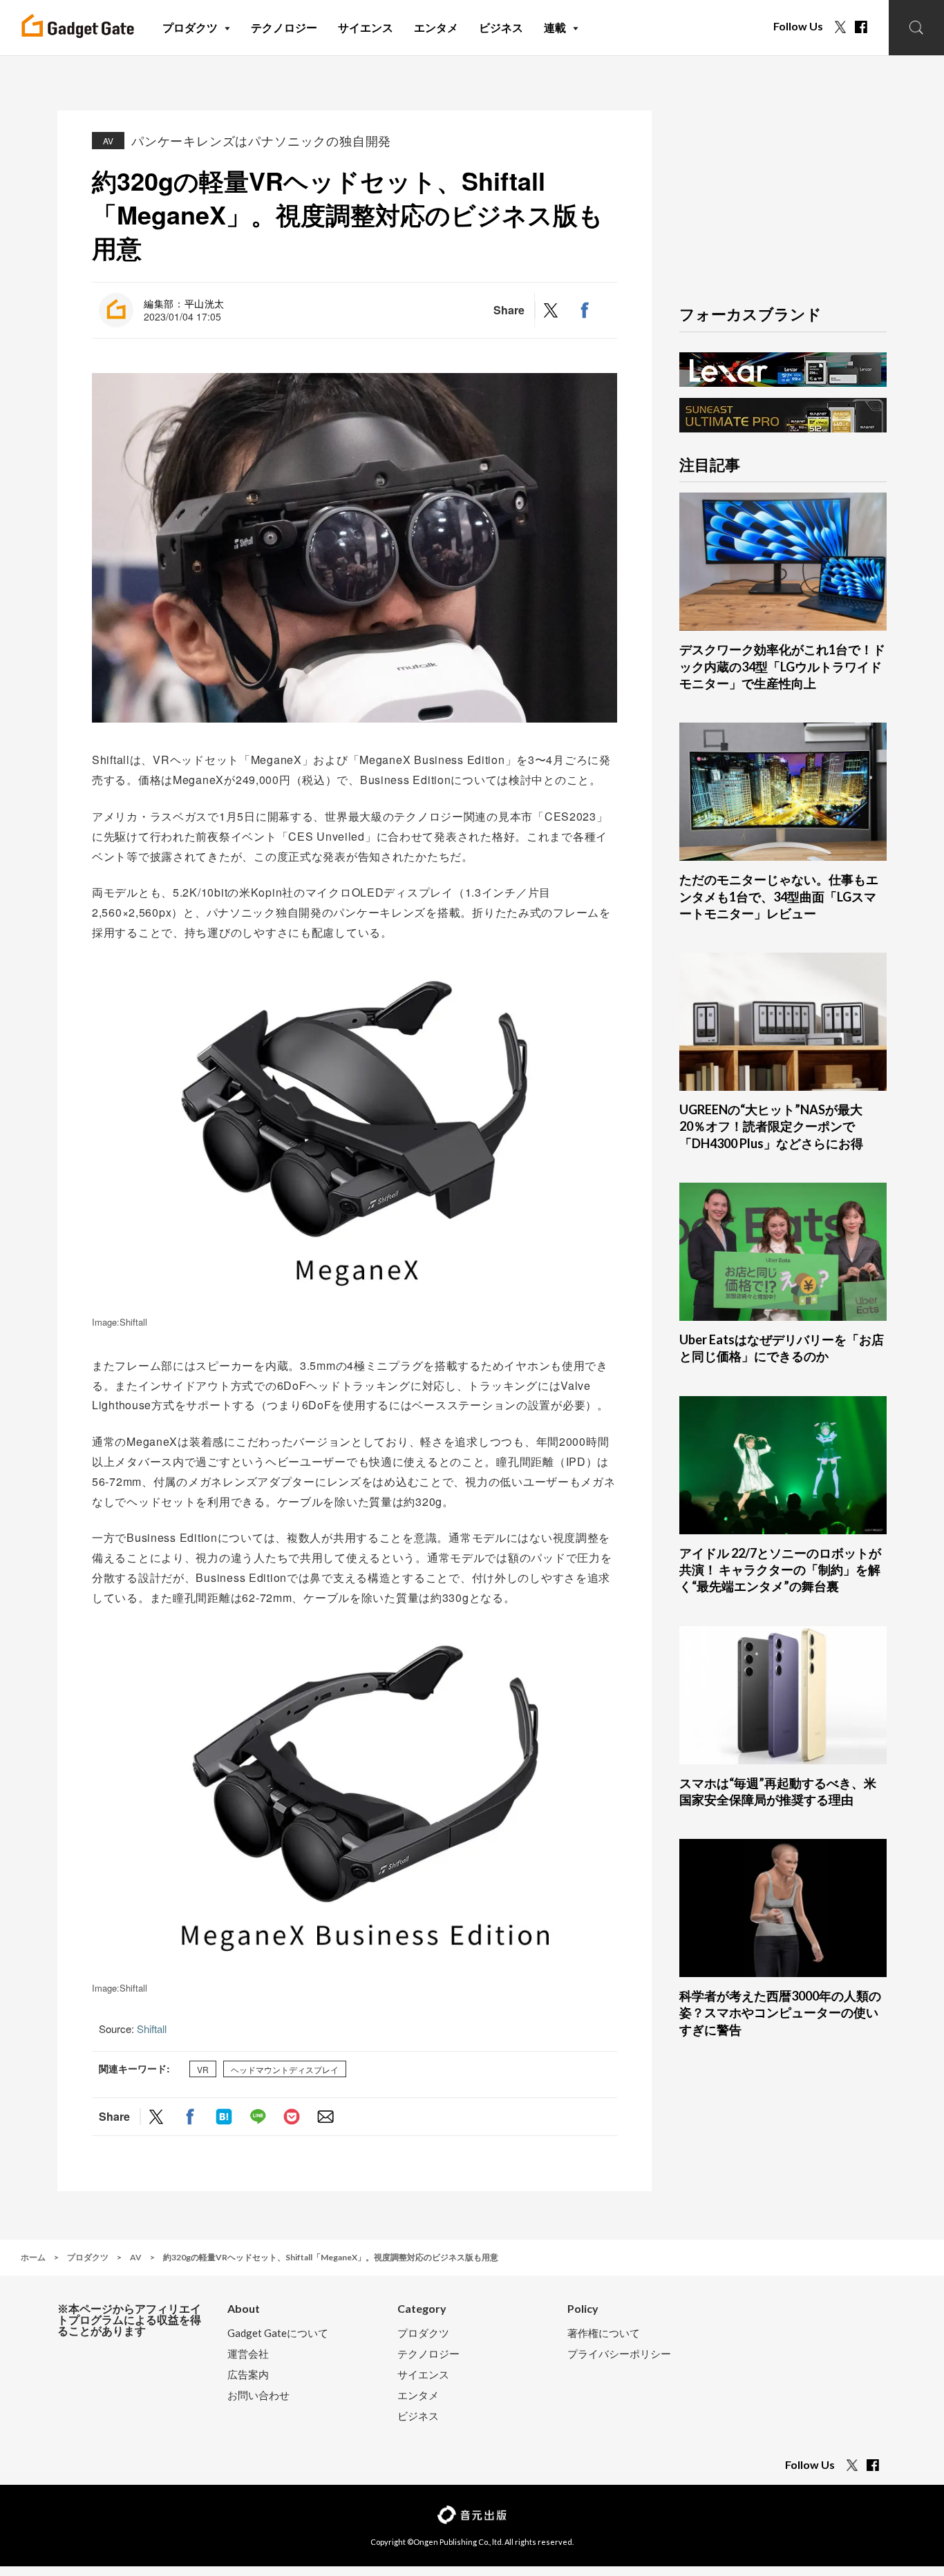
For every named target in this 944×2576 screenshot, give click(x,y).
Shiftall (152, 2029)
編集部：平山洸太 (184, 303)
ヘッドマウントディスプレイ (285, 2069)
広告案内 (248, 2375)
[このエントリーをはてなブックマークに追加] (224, 2116)
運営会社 (248, 2354)
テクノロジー (428, 2354)
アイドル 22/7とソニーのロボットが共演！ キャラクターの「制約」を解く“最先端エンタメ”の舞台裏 (780, 1570)
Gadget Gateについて (278, 2333)
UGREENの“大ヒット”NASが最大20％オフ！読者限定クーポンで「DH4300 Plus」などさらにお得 (771, 1126)
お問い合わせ (258, 2395)
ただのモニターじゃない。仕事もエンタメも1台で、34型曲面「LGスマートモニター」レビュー (779, 896)
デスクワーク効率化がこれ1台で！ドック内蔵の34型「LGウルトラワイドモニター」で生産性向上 (782, 666)
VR (203, 2069)
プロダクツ (423, 2333)
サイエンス (423, 2375)
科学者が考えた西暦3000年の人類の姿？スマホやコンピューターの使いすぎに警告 (780, 2013)
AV (108, 141)
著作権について (604, 2333)
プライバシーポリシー (619, 2354)
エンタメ (418, 2395)
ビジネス (418, 2416)
